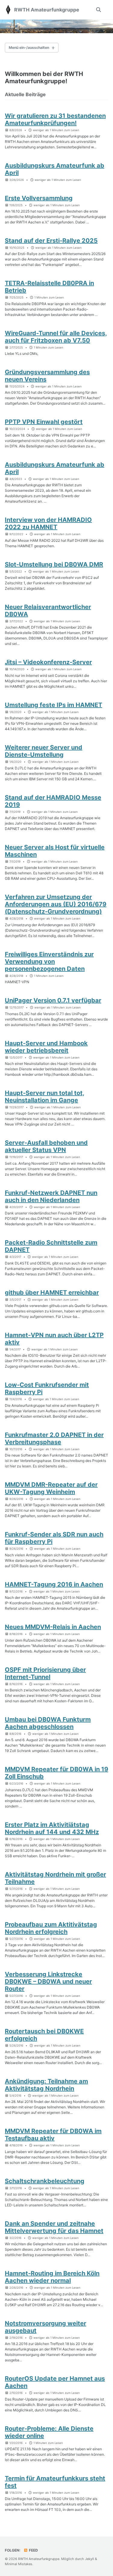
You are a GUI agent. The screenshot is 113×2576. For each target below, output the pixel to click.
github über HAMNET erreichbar (52, 1293)
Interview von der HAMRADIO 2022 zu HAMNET (48, 523)
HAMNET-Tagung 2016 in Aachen (54, 1584)
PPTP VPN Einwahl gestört (44, 422)
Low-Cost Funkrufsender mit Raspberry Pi (47, 1388)
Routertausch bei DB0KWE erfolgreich (44, 2035)
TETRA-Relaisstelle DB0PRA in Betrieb (49, 287)
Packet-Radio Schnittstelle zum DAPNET (51, 1246)
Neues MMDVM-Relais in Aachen (53, 1627)
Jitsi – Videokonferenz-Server (48, 662)
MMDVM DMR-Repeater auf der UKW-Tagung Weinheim (51, 1488)
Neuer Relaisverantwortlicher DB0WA (48, 611)
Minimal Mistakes (19, 2564)
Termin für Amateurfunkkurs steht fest (55, 2482)
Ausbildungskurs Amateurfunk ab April (55, 169)
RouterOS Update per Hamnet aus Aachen (55, 2382)
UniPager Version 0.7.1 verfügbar (53, 1000)
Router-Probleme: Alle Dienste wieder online (49, 2432)
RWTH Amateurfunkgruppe (47, 10)
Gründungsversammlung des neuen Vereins (47, 376)
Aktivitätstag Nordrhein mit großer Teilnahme (55, 1878)
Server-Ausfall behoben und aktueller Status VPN (46, 1146)
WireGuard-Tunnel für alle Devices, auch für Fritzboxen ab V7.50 (56, 337)
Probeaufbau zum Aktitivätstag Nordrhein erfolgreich (51, 1928)
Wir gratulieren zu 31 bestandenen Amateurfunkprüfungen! (55, 119)
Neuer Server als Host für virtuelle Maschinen (55, 851)
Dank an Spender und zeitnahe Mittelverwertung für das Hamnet (54, 2227)
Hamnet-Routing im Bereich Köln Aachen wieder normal (52, 2277)
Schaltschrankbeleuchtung (45, 2181)
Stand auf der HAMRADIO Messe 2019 (53, 801)
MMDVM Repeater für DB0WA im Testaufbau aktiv (53, 2135)
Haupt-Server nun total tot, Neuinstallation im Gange (45, 1097)
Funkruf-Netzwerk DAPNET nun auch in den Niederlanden (51, 1196)
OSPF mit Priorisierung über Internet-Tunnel (45, 1673)
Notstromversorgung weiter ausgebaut (46, 2327)
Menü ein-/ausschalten (29, 47)
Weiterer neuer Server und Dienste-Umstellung (44, 751)
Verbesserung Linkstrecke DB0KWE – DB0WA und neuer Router (48, 1981)
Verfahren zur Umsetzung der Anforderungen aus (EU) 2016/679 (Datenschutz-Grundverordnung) (56, 904)
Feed (33, 2550)
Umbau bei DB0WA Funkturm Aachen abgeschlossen (48, 1723)
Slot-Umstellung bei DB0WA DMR (54, 564)
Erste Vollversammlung (39, 198)
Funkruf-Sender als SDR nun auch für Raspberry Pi (54, 1538)
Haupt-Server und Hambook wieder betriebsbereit (46, 1047)
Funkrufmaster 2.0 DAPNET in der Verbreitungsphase (54, 1438)
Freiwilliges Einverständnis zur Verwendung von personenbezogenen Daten (49, 961)
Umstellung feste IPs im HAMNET (53, 705)
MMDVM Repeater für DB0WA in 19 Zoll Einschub (56, 1773)
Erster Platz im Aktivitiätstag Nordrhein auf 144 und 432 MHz (52, 1828)
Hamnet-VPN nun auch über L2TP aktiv (54, 1339)
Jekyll (89, 2559)
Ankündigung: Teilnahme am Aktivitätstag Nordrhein (46, 2085)
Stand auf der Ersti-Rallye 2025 (51, 241)
